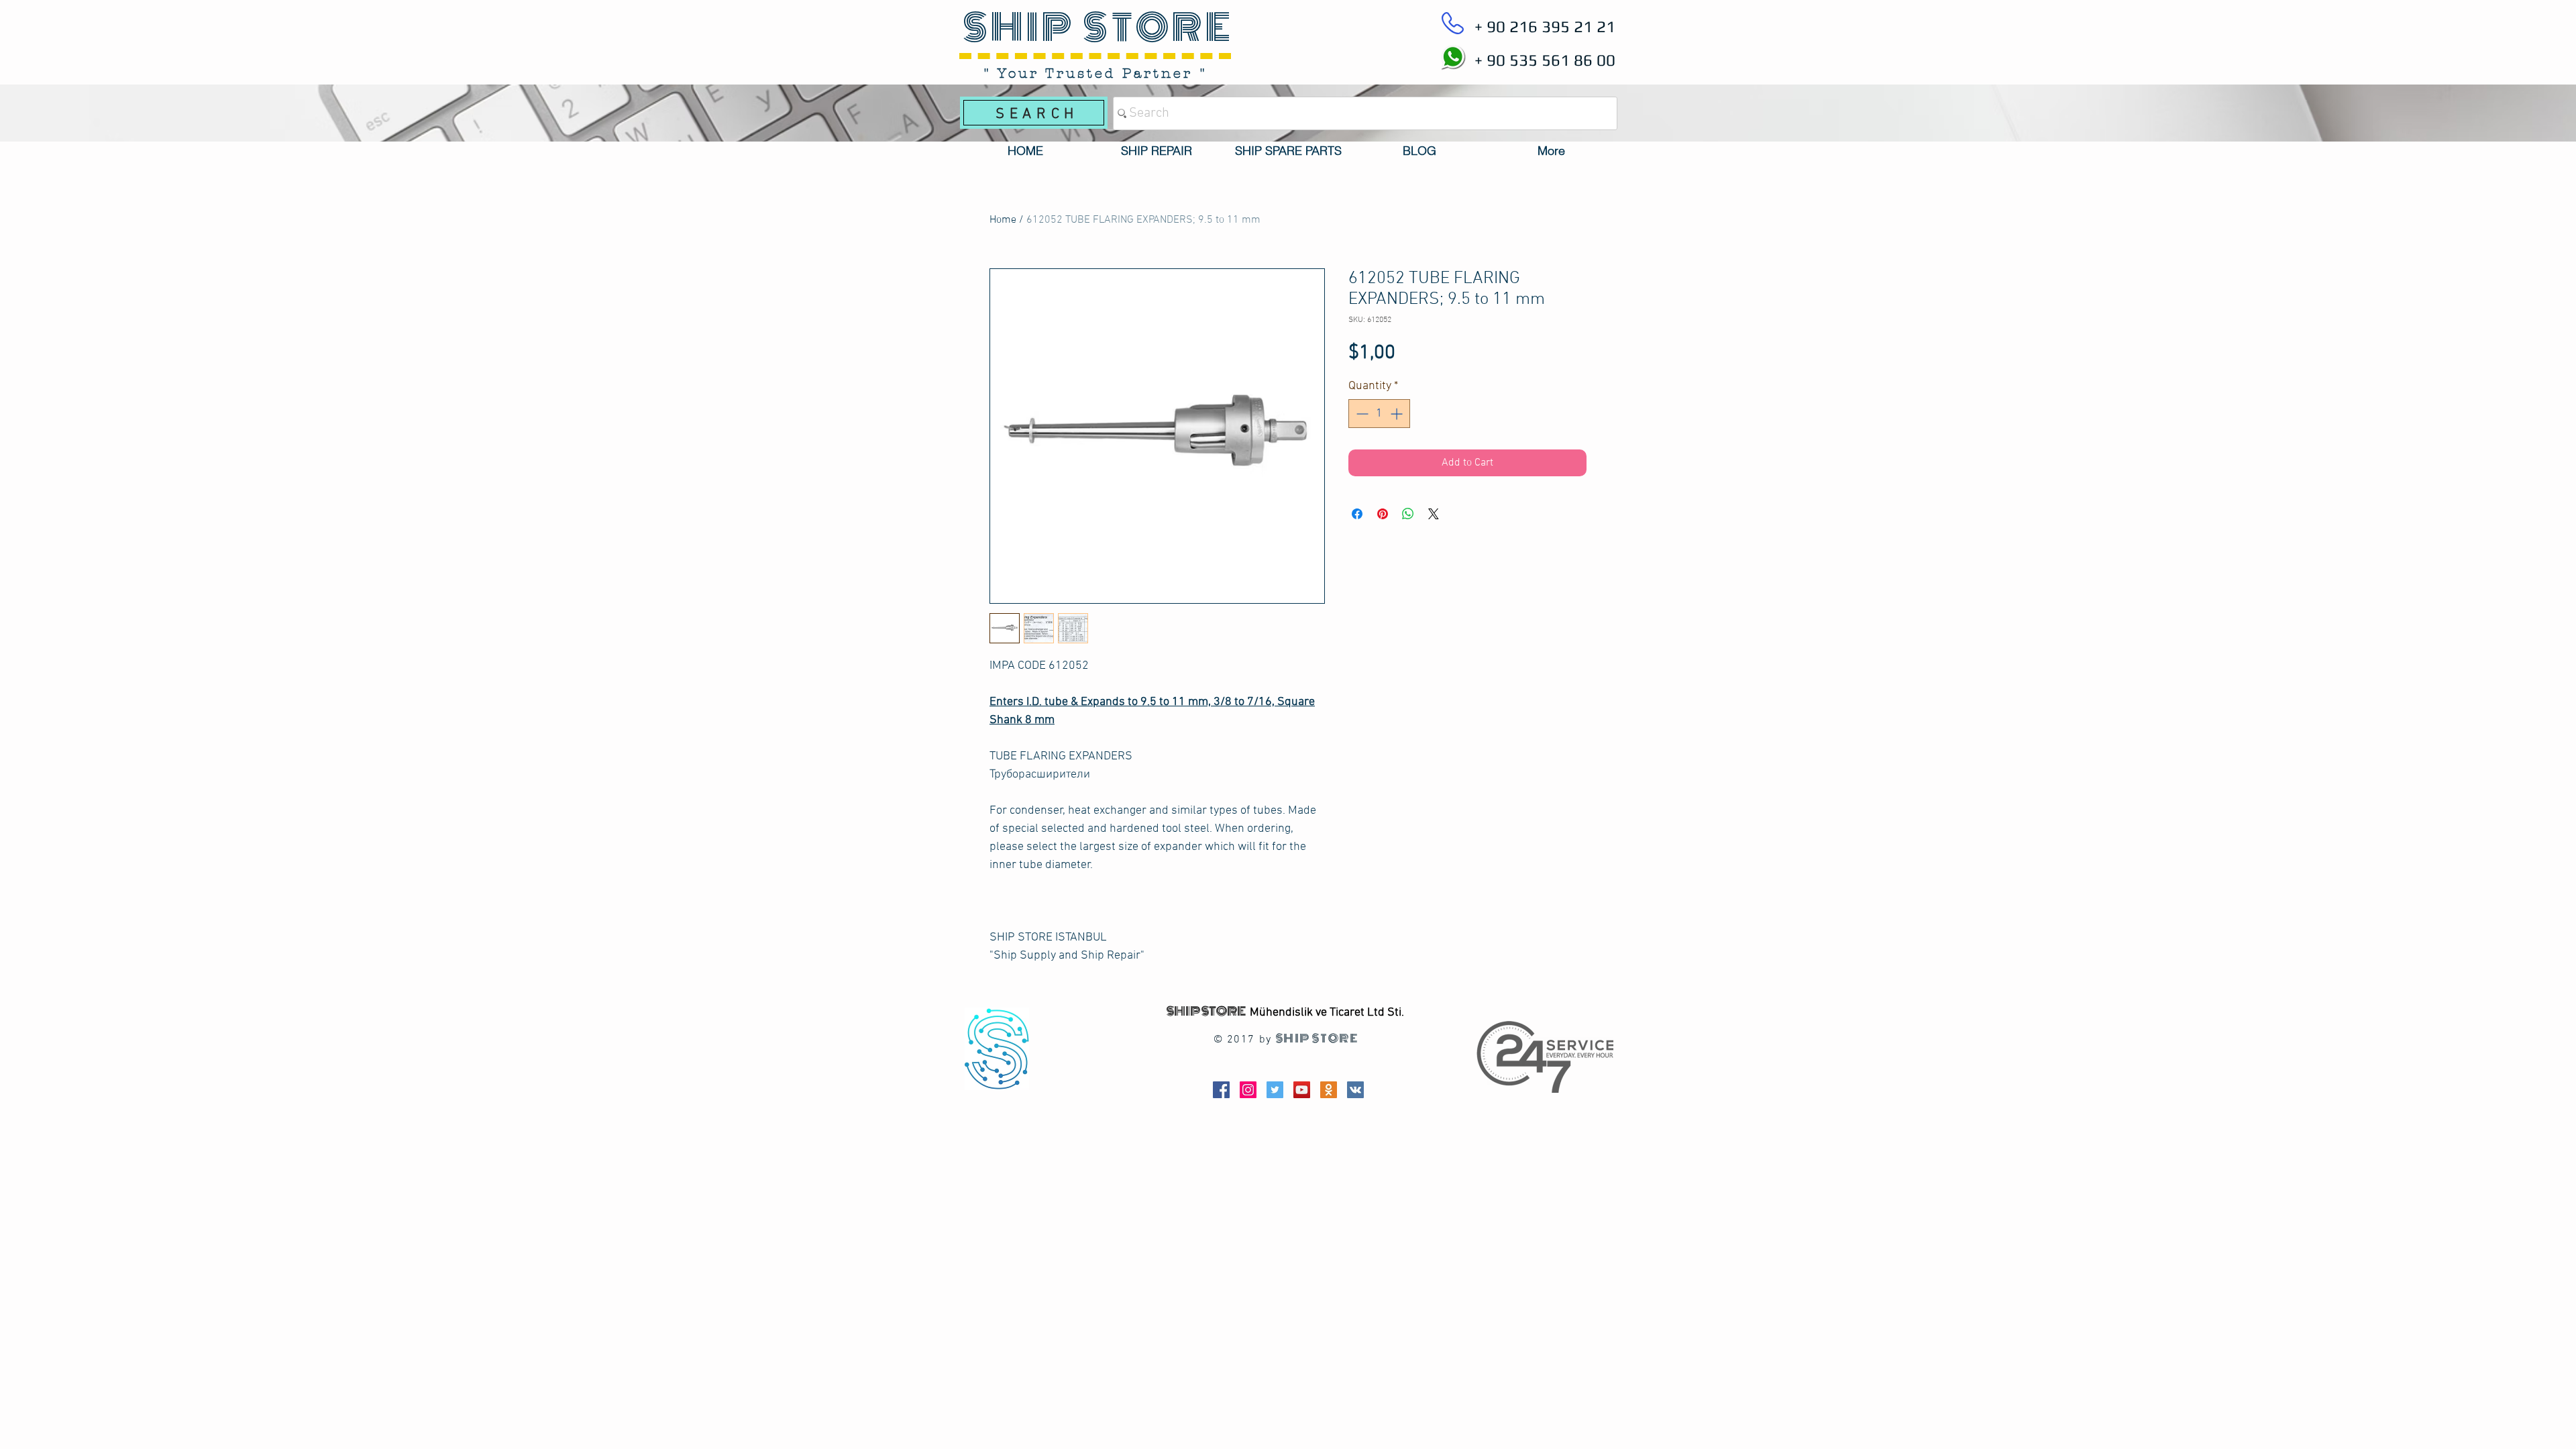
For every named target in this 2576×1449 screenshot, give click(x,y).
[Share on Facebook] (1357, 514)
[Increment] (1398, 414)
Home (1003, 220)
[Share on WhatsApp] (1408, 514)
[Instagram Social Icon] (1248, 1090)
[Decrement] (1361, 414)
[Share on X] (1434, 514)
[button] (1157, 151)
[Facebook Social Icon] (1221, 1090)
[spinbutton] (1379, 414)
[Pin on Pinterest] (1383, 514)
